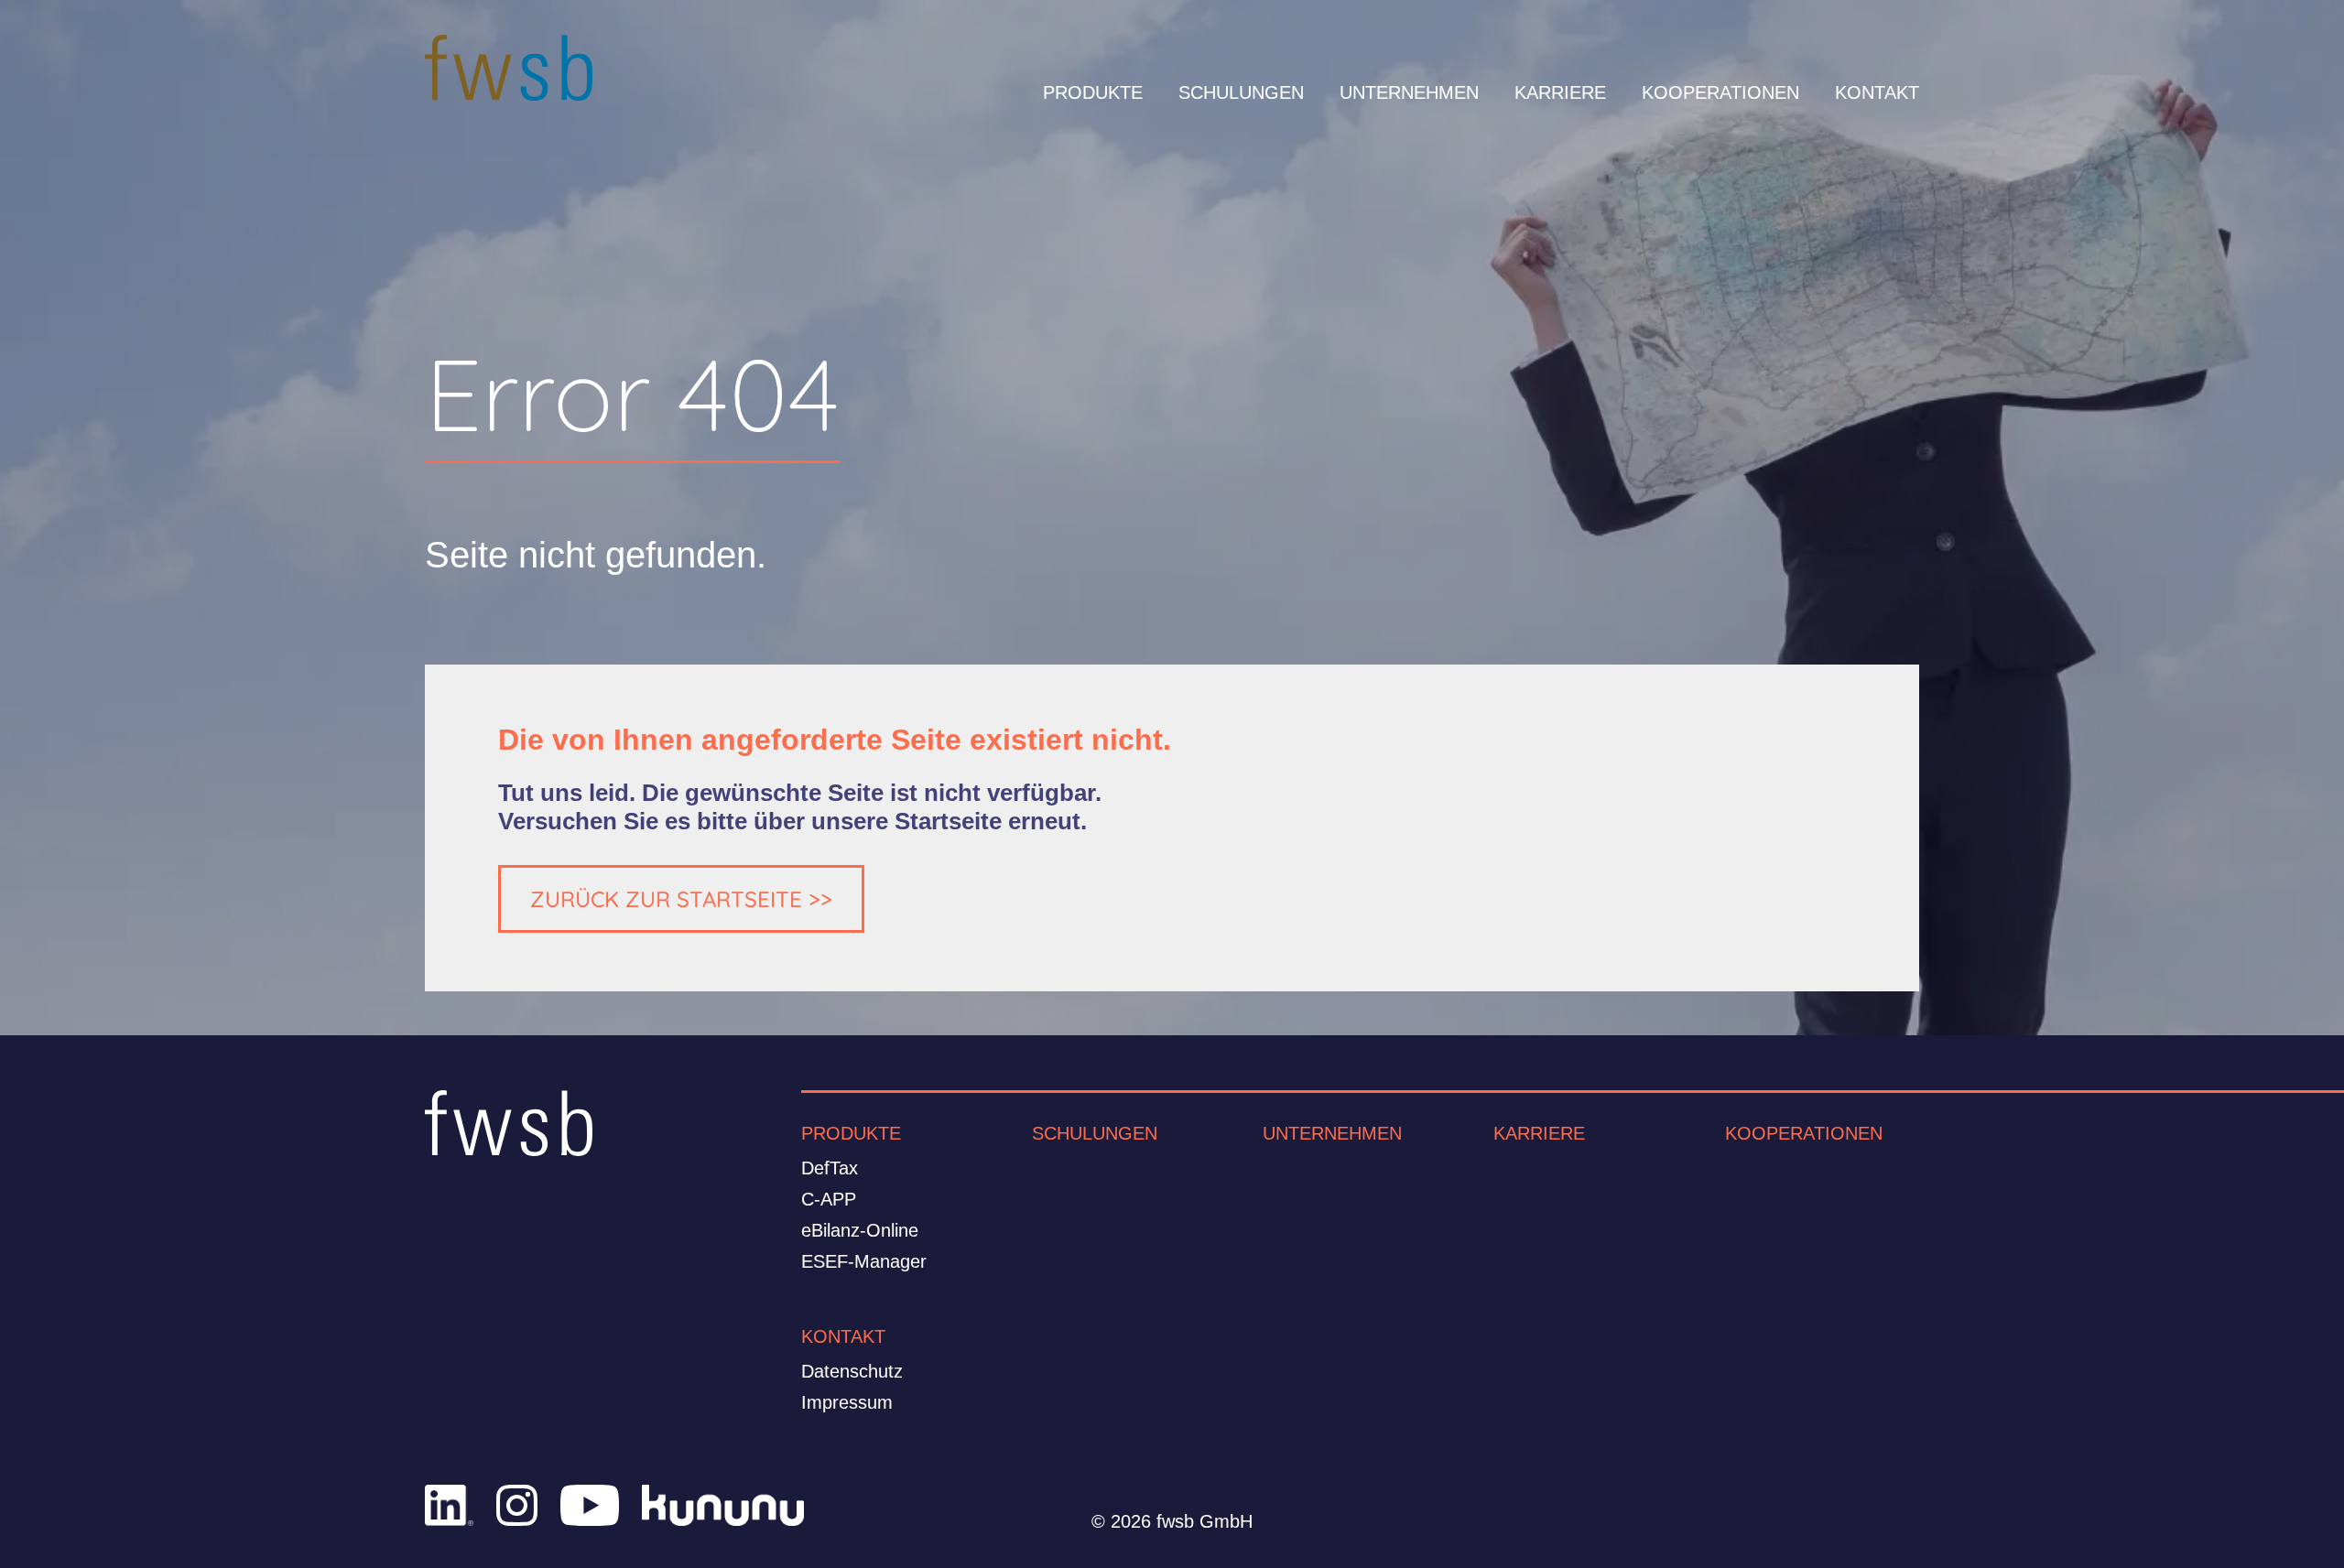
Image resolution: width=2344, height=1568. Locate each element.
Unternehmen (1332, 1133)
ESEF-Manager (864, 1261)
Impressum (847, 1402)
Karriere (1539, 1133)
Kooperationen (1804, 1133)
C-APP (829, 1199)
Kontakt (843, 1336)
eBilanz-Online (860, 1230)
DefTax (830, 1168)
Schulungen (1095, 1133)
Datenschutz (852, 1371)
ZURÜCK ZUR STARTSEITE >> (681, 899)
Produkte (851, 1133)
